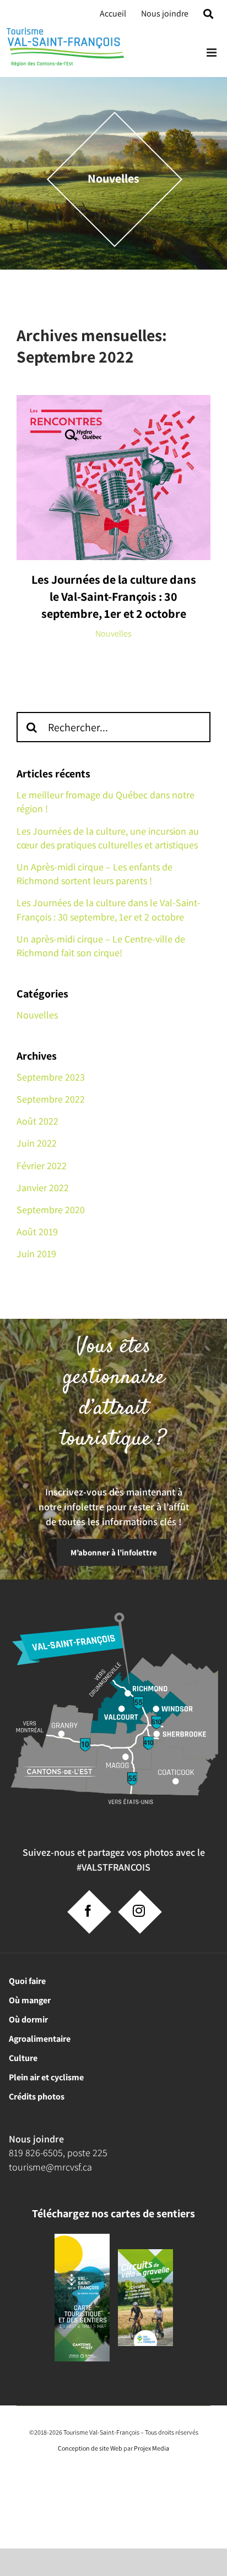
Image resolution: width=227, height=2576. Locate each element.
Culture (23, 2058)
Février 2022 (42, 1166)
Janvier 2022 (43, 1188)
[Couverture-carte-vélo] (145, 2253)
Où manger (30, 2000)
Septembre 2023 (51, 1077)
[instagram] (139, 1911)
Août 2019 (37, 1232)
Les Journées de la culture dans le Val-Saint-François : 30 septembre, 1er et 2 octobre (114, 596)
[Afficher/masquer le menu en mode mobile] (212, 53)
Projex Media (152, 2448)
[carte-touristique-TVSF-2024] (82, 2238)
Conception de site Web (90, 2448)
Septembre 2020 (51, 1210)
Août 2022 (37, 1121)
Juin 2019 (36, 1254)
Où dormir (28, 2019)
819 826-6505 (36, 2153)
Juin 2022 (37, 1143)
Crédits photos (37, 2097)
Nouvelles (113, 634)
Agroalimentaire (40, 2039)
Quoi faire (27, 1981)
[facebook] (88, 1911)
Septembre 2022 (51, 1099)
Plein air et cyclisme (46, 2077)
